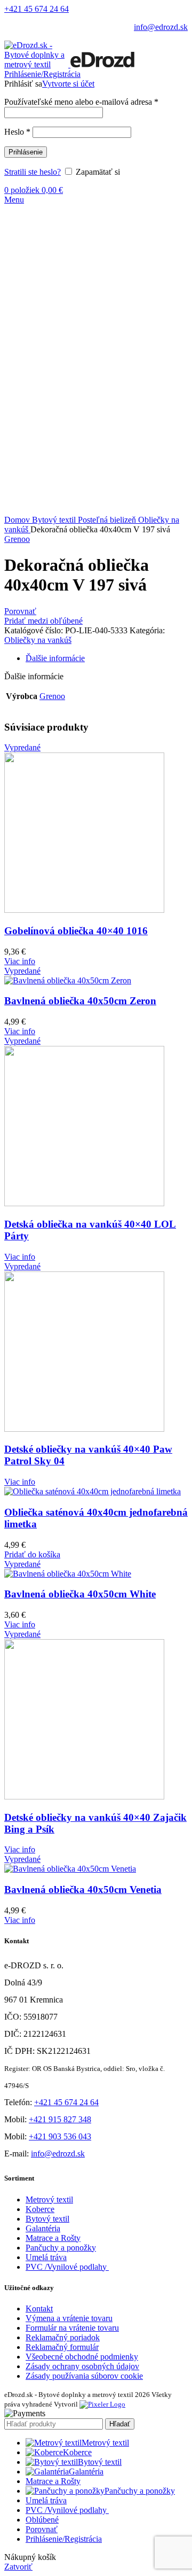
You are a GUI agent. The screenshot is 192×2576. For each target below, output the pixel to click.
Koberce (40, 2209)
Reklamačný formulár (62, 2347)
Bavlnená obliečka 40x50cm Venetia (83, 1890)
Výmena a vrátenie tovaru (69, 2318)
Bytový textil (55, 520)
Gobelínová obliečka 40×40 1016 (76, 931)
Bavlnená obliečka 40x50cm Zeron (80, 1001)
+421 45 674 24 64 (37, 9)
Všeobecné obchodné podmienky (82, 2357)
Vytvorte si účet (68, 84)
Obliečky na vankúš (38, 640)
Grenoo (17, 539)
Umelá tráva (46, 2257)
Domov (18, 520)
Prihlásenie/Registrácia (64, 2539)
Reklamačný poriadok (63, 2337)
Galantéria (43, 2228)
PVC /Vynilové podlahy (67, 2267)
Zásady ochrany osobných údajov (82, 2366)
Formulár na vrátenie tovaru (72, 2328)
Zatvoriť (18, 2567)
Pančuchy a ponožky (61, 2248)
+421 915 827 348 (60, 2119)
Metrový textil (49, 2199)
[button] (32, 1554)
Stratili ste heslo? (33, 172)
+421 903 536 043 (60, 2136)
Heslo (17, 132)
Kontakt (39, 2309)
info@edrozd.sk (161, 27)
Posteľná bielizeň (108, 520)
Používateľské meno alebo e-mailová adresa (81, 102)
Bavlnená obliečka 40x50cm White (80, 1594)
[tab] (107, 658)
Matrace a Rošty (53, 2238)
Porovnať (42, 2529)
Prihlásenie (26, 152)
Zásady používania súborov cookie (84, 2376)
